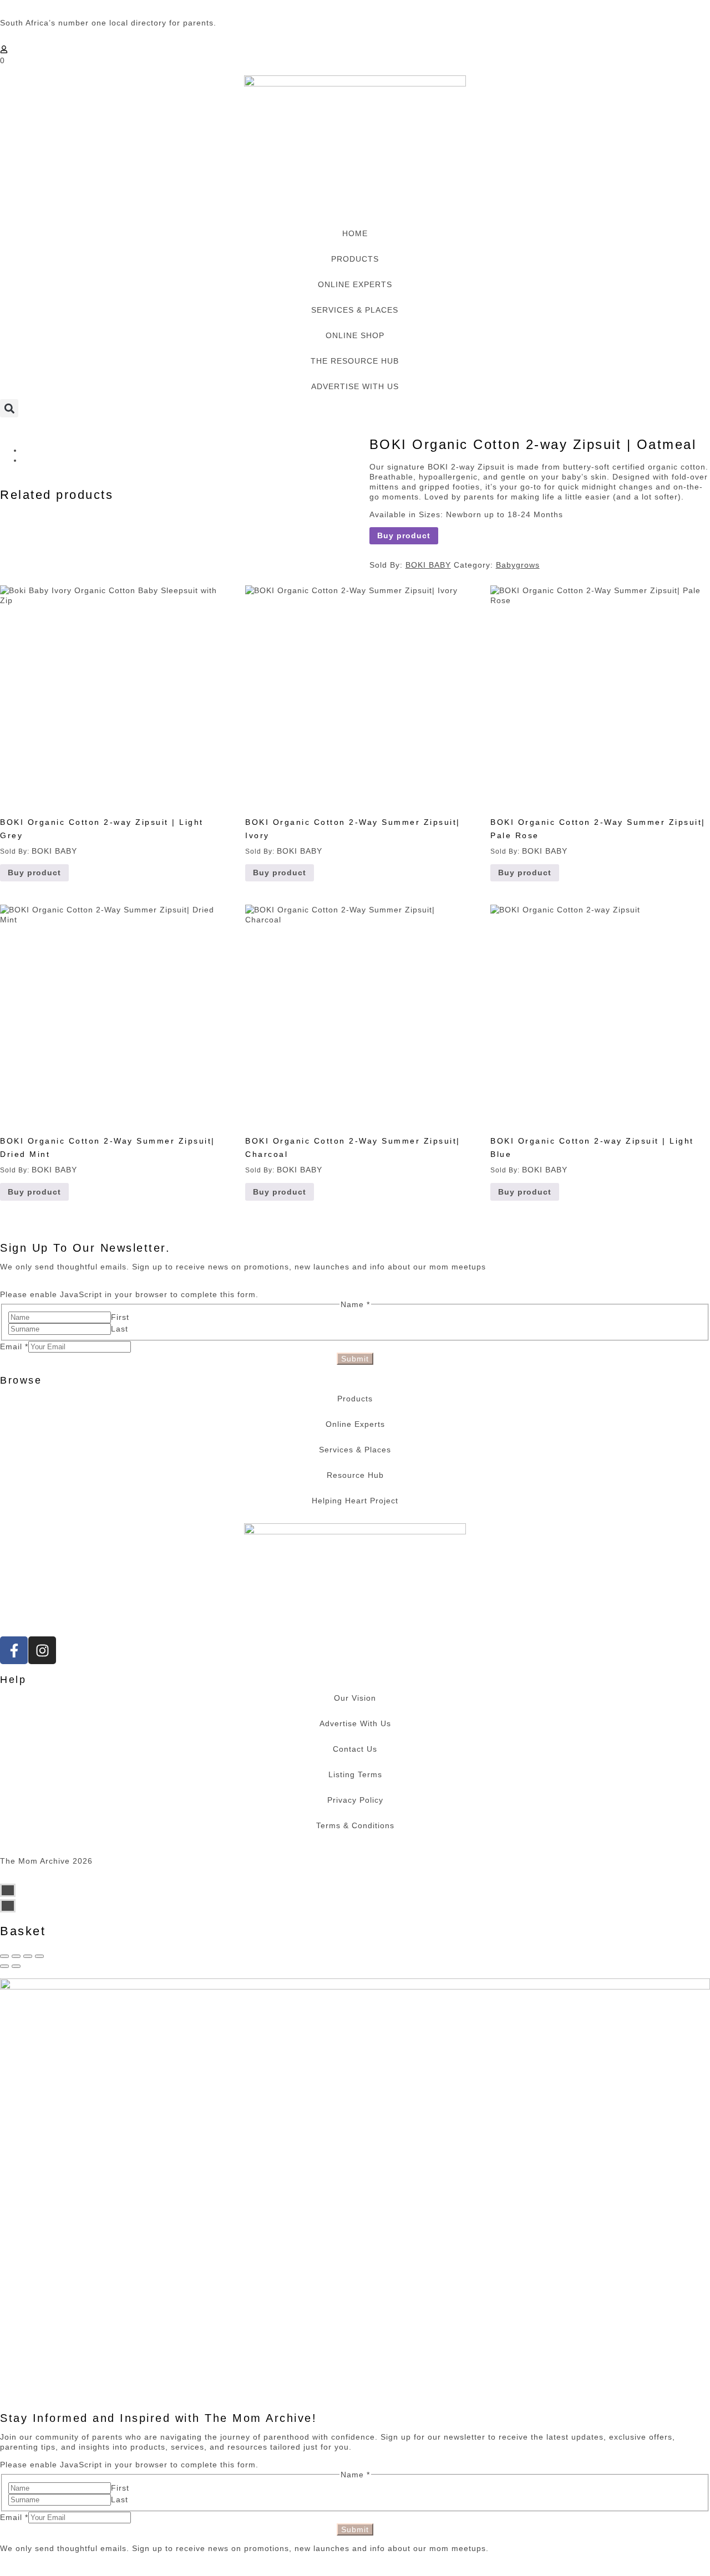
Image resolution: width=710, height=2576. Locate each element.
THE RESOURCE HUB (355, 361)
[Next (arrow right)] (16, 1966)
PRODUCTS (355, 259)
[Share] (16, 1956)
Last (120, 1329)
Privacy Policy (355, 1800)
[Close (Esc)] (4, 1956)
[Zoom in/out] (39, 1956)
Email (14, 1346)
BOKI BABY (428, 565)
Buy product (404, 535)
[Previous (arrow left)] (4, 1966)
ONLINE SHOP (355, 335)
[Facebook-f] (14, 1650)
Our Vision (355, 1698)
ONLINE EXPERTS (355, 284)
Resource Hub (355, 1475)
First (120, 1317)
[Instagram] (42, 1650)
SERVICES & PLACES (355, 310)
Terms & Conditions (355, 1825)
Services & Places (355, 1450)
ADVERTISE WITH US (355, 386)
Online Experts (355, 1424)
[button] (9, 408)
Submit (355, 1359)
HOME (355, 233)
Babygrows (518, 565)
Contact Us (355, 1749)
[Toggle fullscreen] (28, 1956)
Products (355, 1399)
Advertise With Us (355, 1723)
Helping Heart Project (355, 1501)
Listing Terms (355, 1774)
